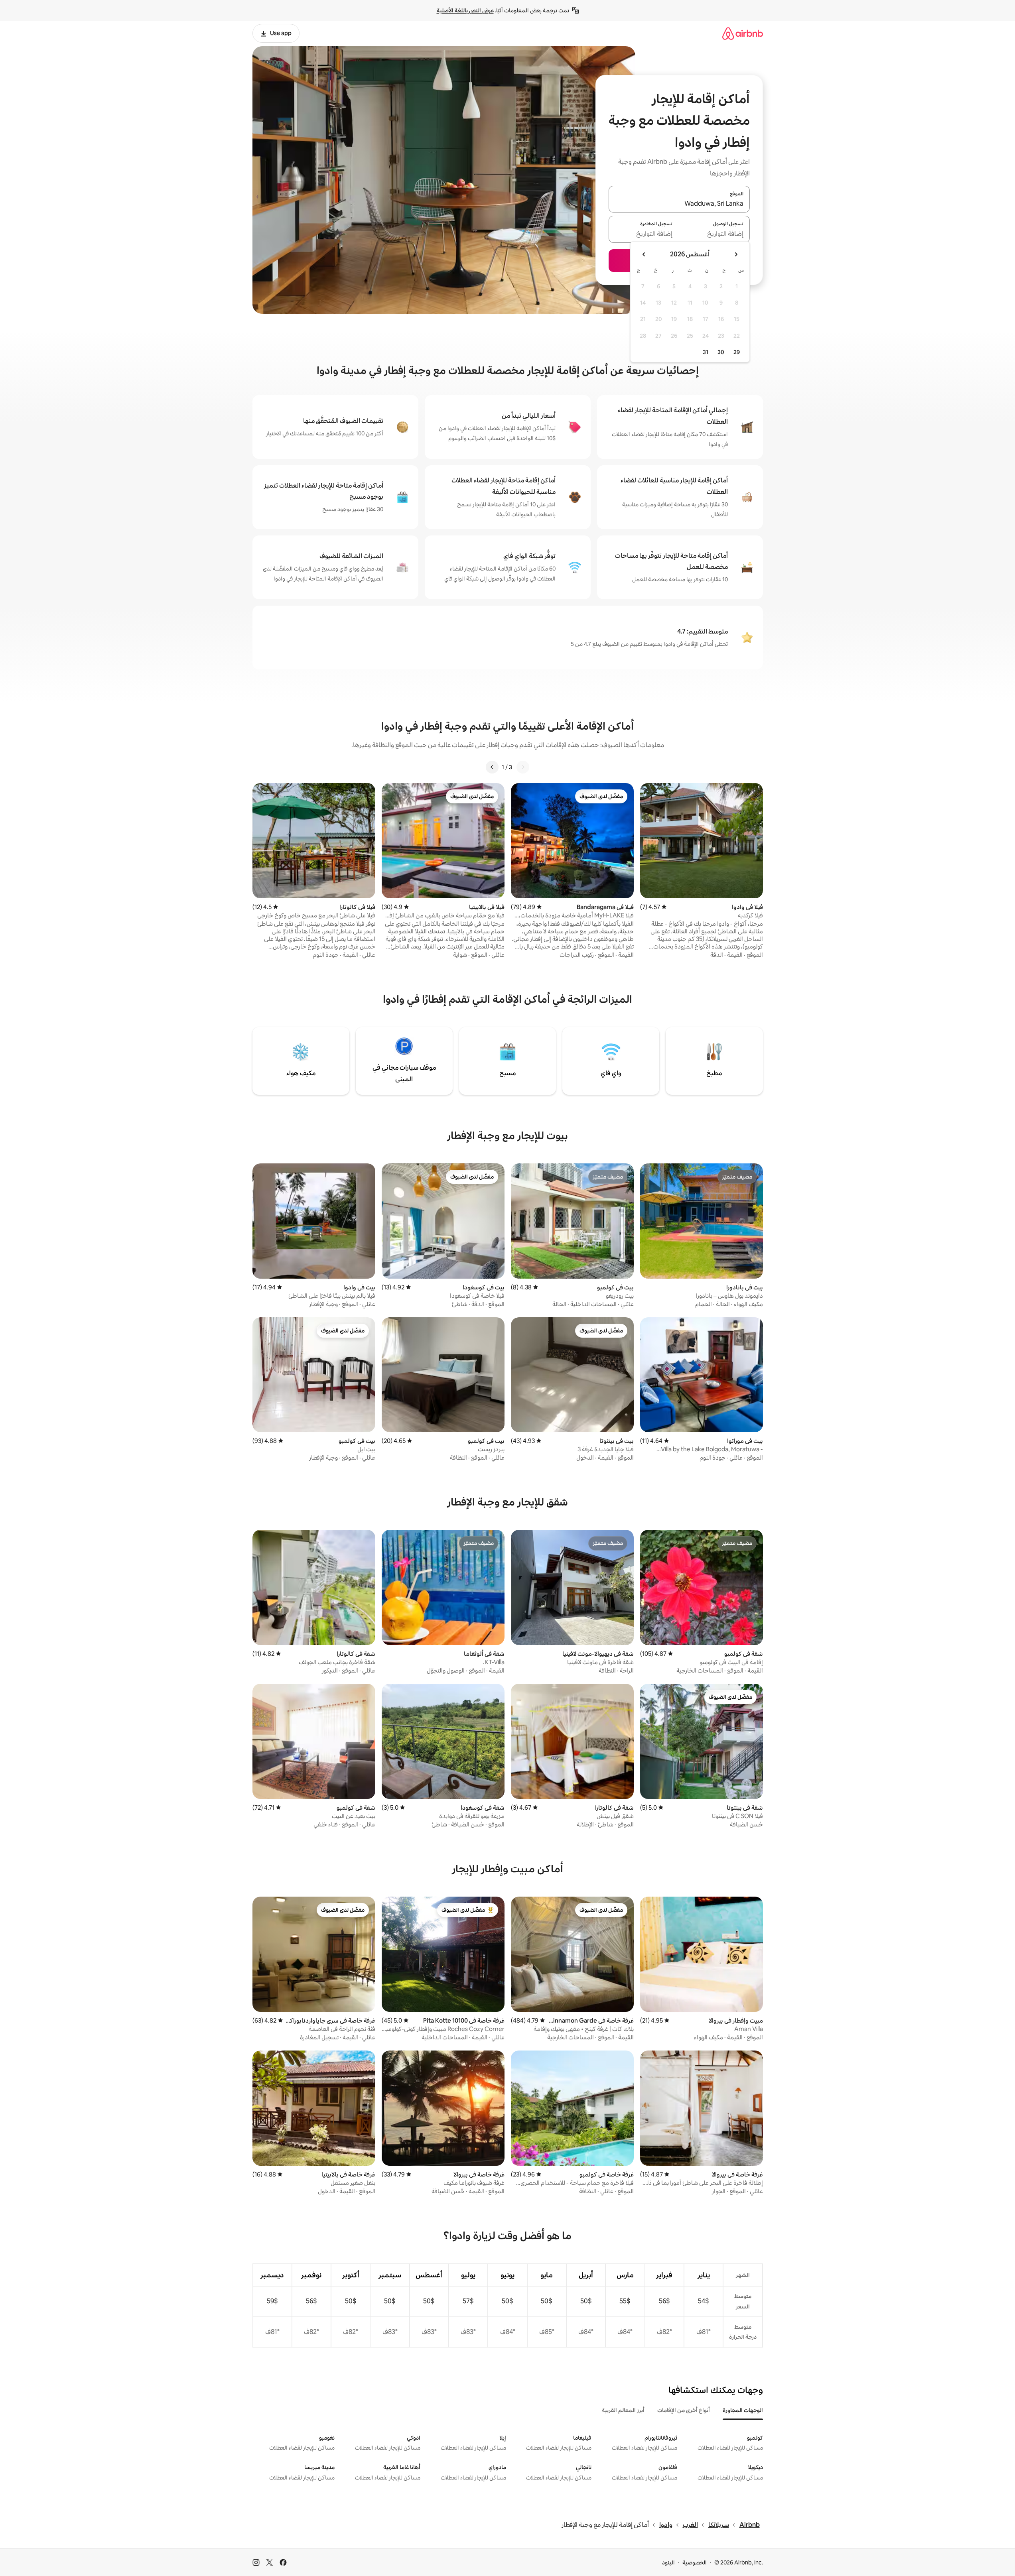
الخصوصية (695, 2562)
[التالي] (492, 767)
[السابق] (523, 767)
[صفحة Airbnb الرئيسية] (743, 33)
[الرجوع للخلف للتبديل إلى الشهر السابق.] (736, 254)
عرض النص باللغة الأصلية (465, 10)
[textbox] (714, 234)
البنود (668, 2562)
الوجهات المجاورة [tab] (743, 2410)
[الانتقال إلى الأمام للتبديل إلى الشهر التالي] (644, 254)
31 (706, 352)
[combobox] (679, 204)
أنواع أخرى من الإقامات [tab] (684, 2410)
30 (721, 352)
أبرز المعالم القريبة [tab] (623, 2410)
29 (737, 352)
